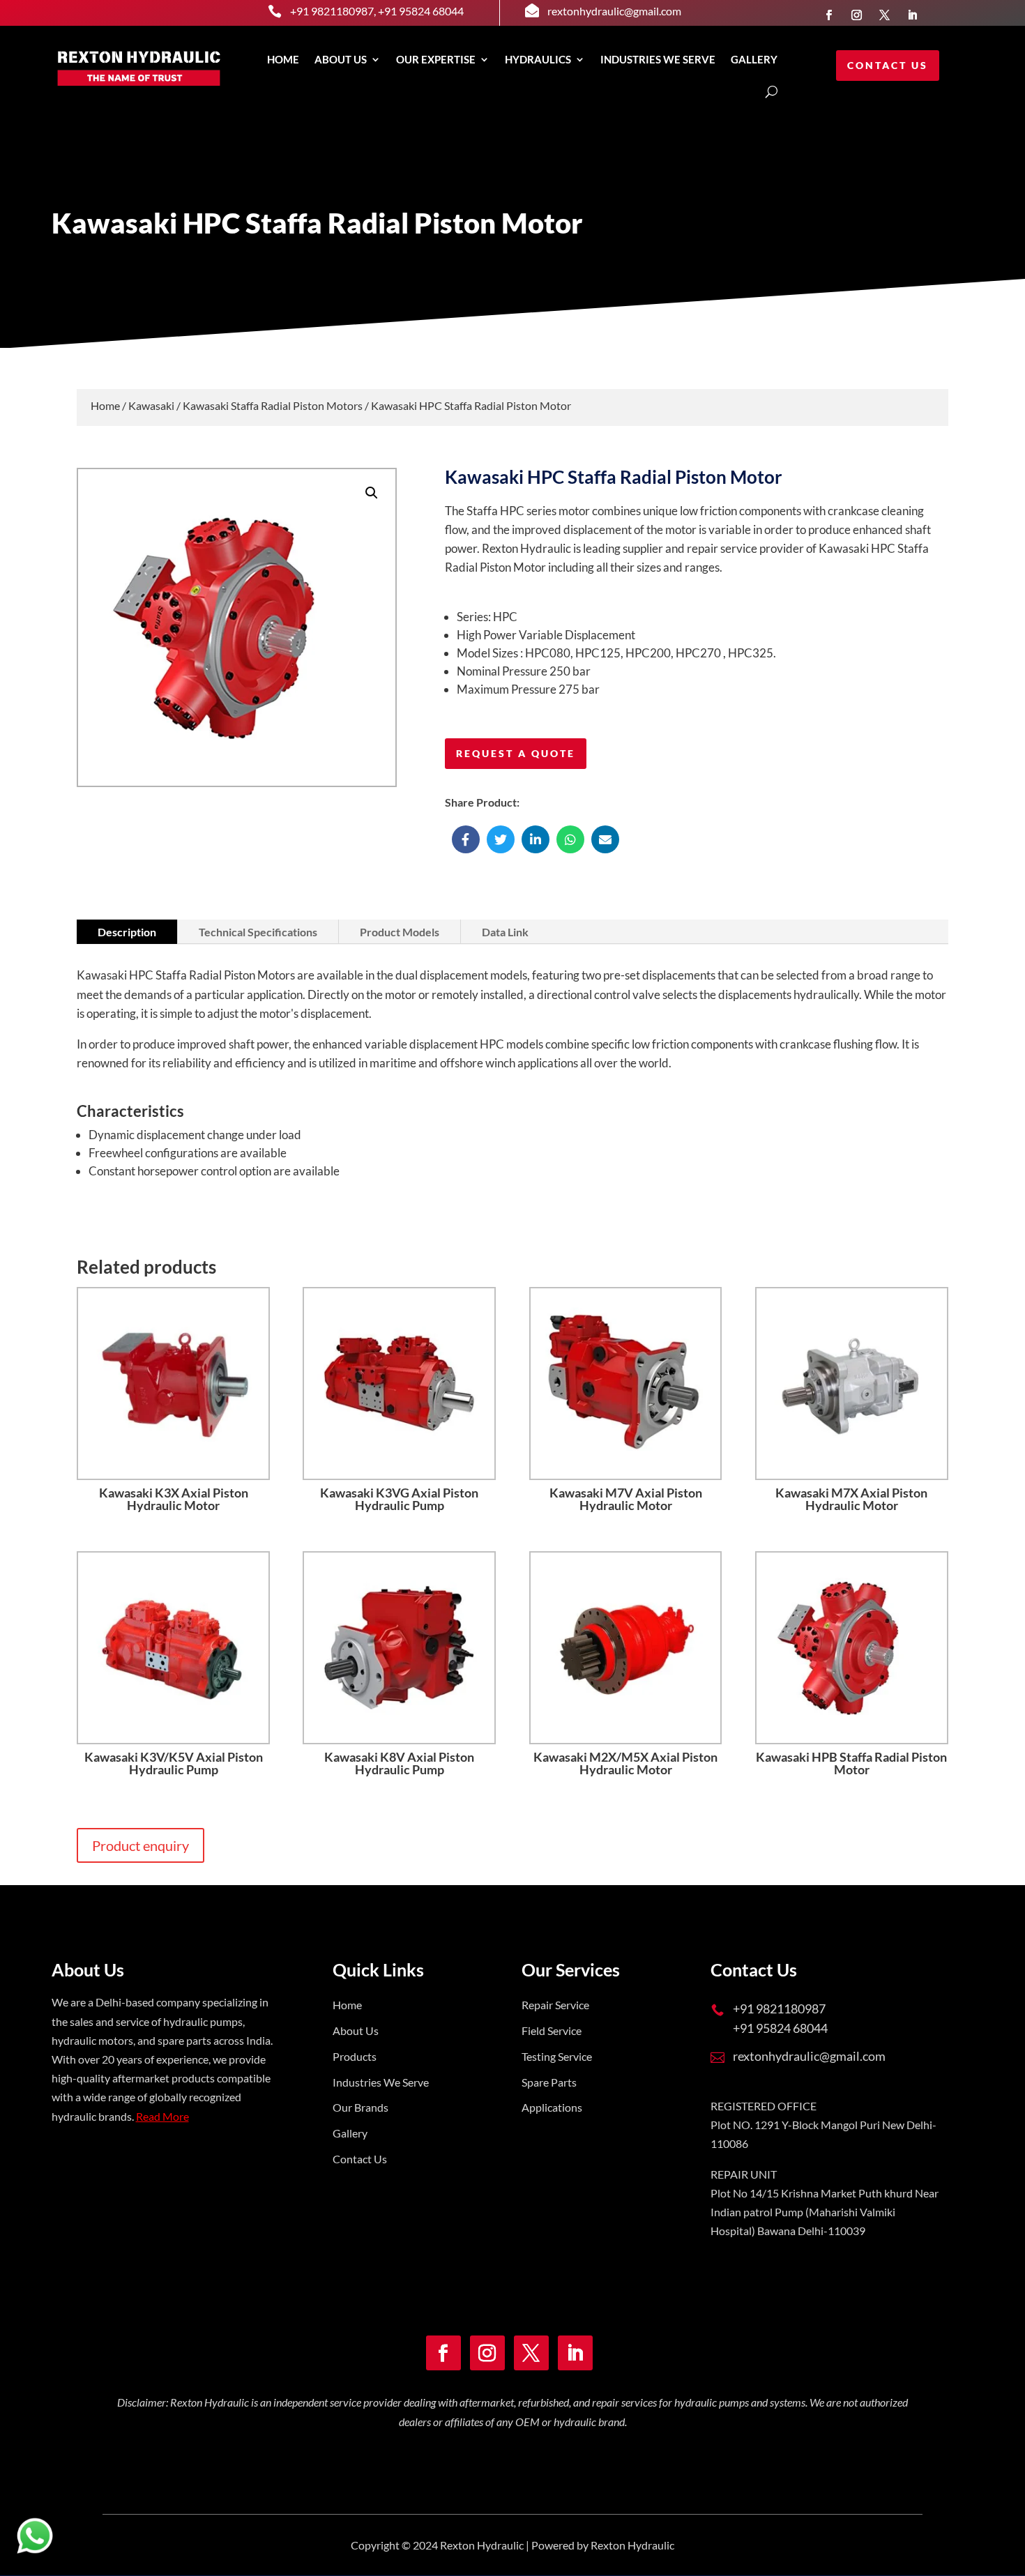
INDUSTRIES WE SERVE (658, 59)
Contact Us (888, 65)
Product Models (400, 932)
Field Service (552, 2030)
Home (283, 59)
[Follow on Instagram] (856, 15)
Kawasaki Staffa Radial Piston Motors (273, 405)
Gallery (350, 2133)
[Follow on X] (884, 15)
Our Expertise (436, 59)
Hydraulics (538, 59)
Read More (162, 2116)
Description (127, 932)
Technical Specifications (258, 932)
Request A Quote (516, 753)
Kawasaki (151, 405)
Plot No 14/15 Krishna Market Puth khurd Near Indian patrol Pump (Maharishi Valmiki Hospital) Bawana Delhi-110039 (825, 2212)
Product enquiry (141, 1845)
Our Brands (360, 2107)
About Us (341, 59)
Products (355, 2056)
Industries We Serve (381, 2082)
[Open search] (772, 92)
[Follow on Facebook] (828, 15)
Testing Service (557, 2056)
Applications (552, 2107)
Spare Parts (549, 2082)
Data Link (505, 932)
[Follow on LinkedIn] (912, 15)
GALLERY (754, 59)
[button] (372, 493)
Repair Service (555, 2005)
